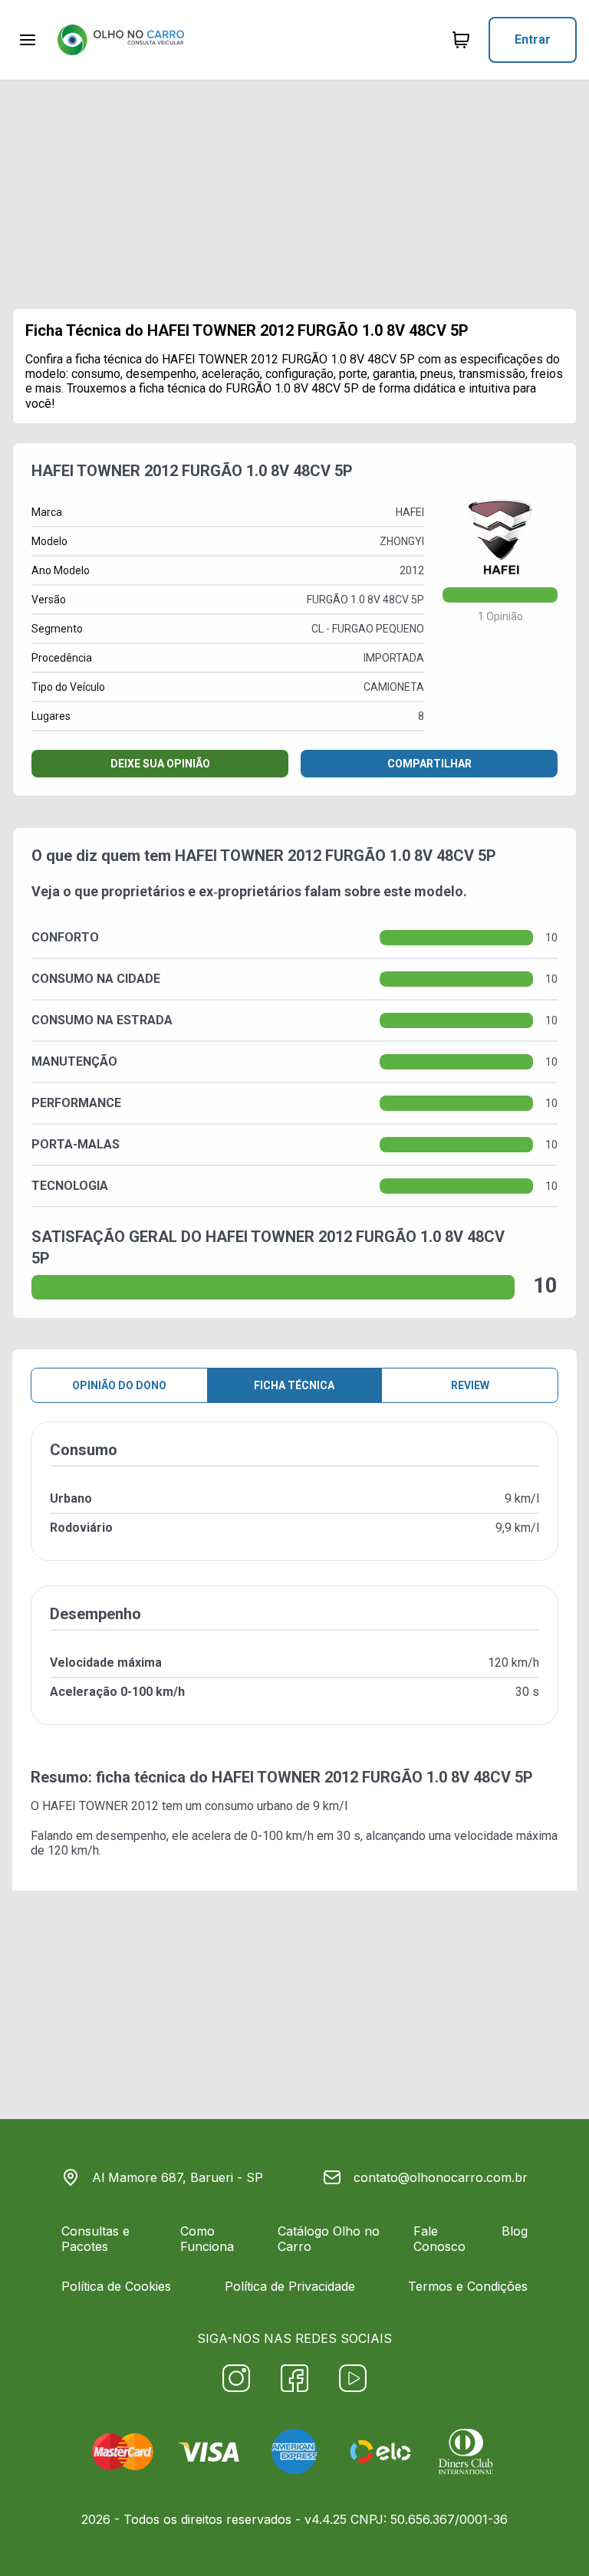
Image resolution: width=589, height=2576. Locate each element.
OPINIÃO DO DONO (119, 1385)
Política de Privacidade (290, 2286)
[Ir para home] (120, 40)
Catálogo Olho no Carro (329, 2239)
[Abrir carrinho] (28, 40)
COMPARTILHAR (429, 764)
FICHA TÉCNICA (294, 1385)
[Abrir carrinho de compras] (461, 40)
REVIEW (470, 1385)
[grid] (294, 1585)
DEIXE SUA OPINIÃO (160, 764)
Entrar (533, 39)
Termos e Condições (468, 2286)
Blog (515, 2231)
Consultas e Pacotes (95, 2239)
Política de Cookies (116, 2286)
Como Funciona (207, 2239)
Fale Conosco (439, 2239)
